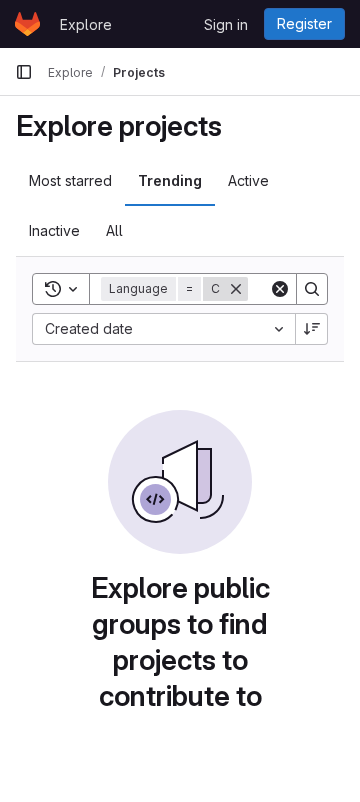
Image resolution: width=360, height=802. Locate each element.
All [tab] (114, 230)
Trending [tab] (170, 180)
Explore (86, 24)
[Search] (312, 289)
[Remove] (236, 289)
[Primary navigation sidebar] (24, 72)
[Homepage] (27, 24)
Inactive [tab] (54, 230)
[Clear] (280, 289)
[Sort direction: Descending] (312, 329)
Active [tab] (248, 180)
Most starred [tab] (70, 180)
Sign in (226, 24)
